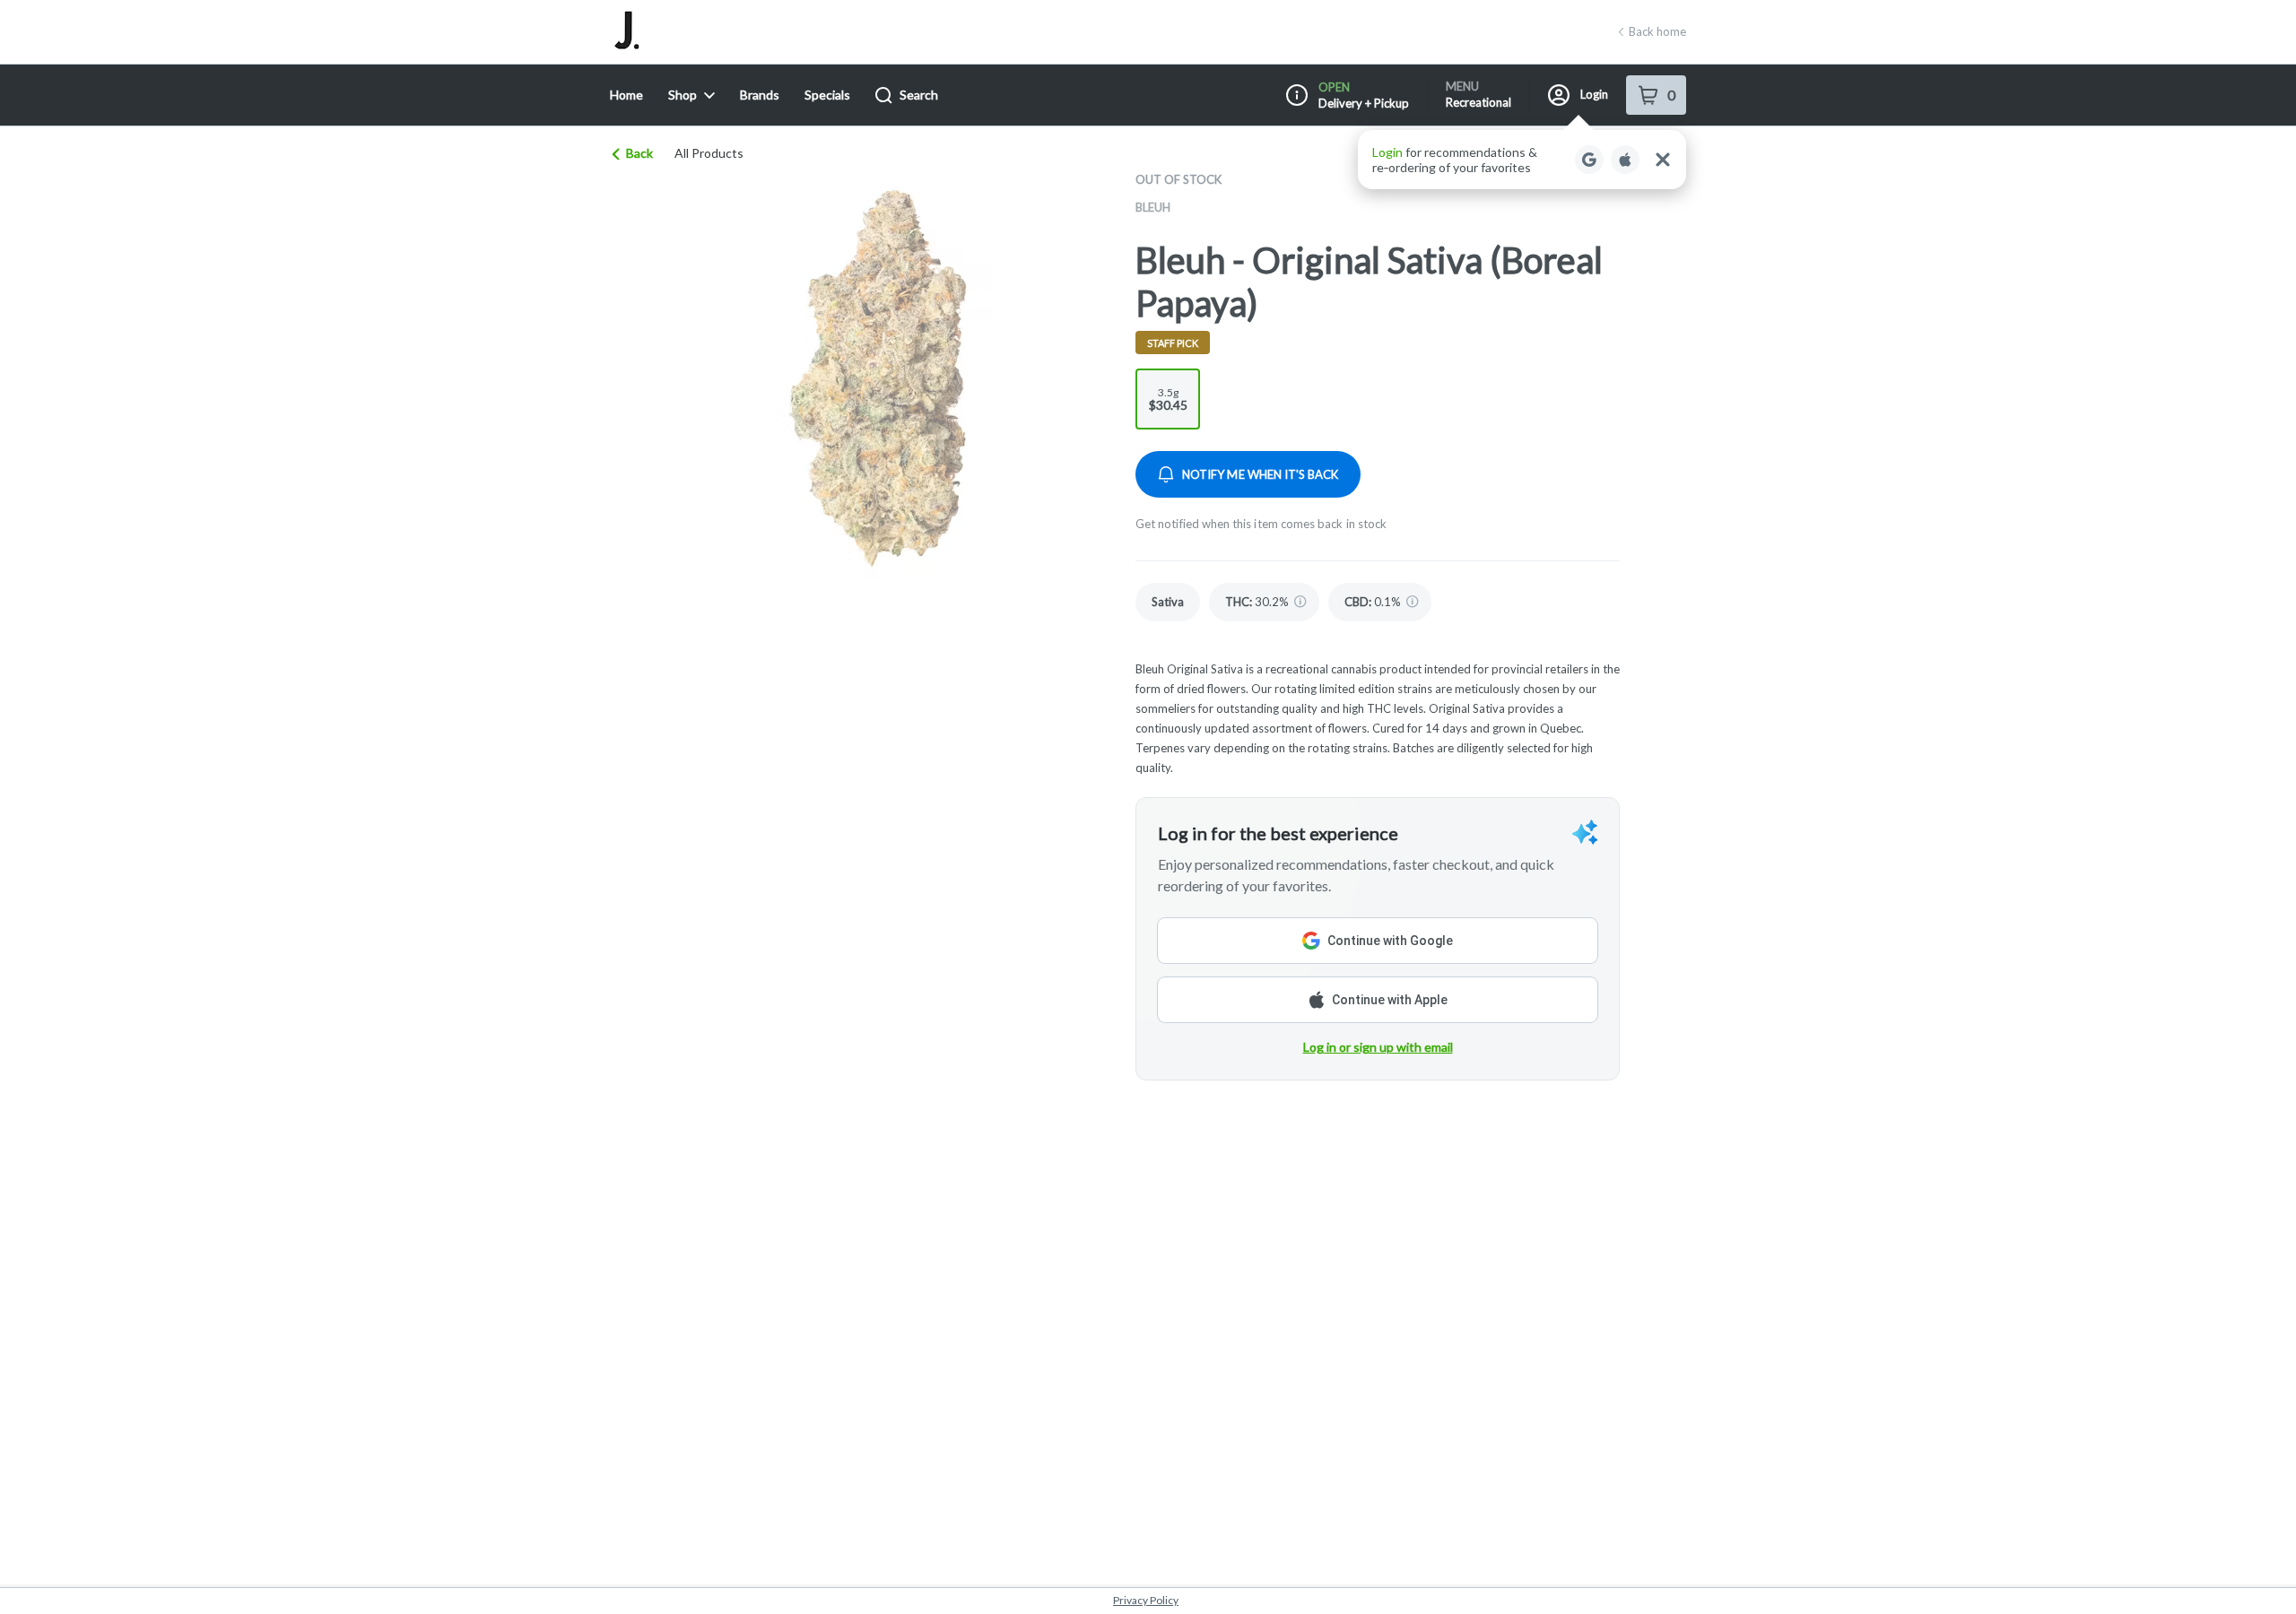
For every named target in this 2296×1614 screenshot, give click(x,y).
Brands (760, 95)
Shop (683, 95)
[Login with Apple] (1625, 160)
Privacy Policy (1146, 1600)
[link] (1168, 602)
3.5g (1168, 399)
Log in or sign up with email (1378, 1047)
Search (919, 95)
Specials (827, 95)
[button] (1522, 160)
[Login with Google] (1589, 160)
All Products (709, 153)
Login (1594, 94)
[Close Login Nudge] (1663, 160)
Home (626, 95)
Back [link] (639, 153)
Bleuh (1153, 207)
